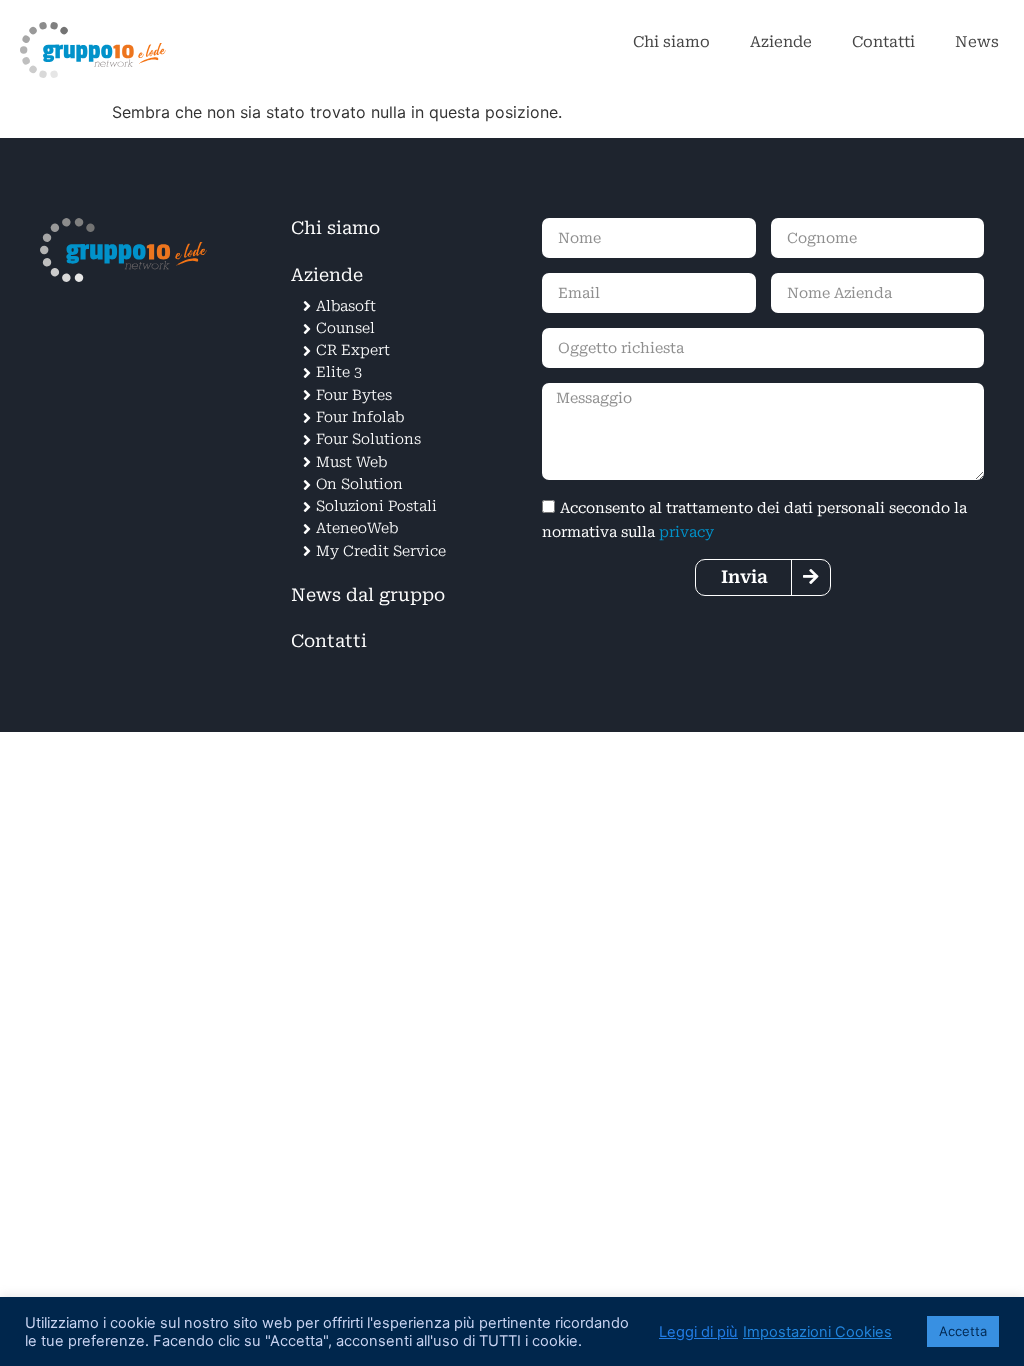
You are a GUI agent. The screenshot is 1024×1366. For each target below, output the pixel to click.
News (977, 42)
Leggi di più (698, 1332)
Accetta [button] (963, 1331)
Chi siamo (671, 42)
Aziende (781, 42)
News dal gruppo (368, 595)
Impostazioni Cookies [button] (817, 1332)
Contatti (883, 42)
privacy (686, 532)
